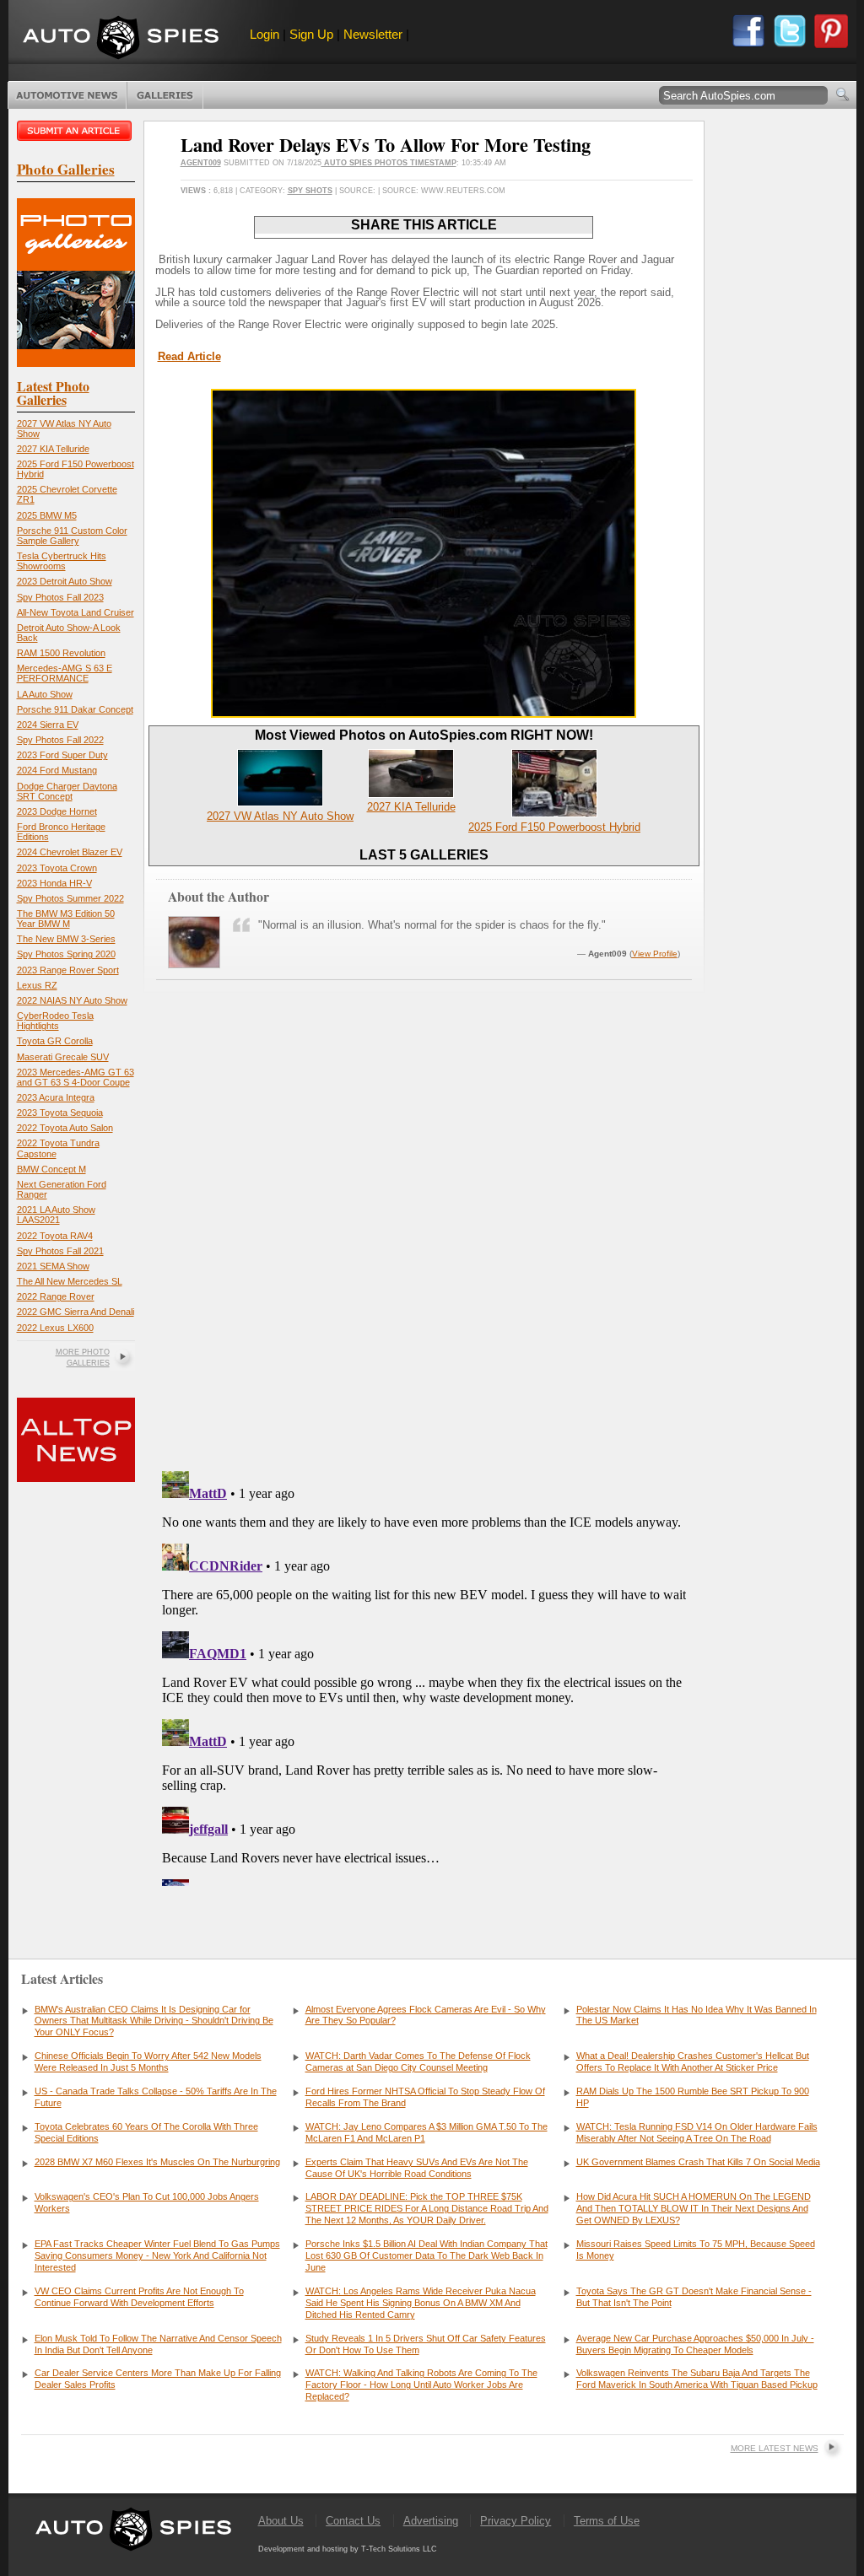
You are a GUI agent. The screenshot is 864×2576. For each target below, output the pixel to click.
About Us (281, 2521)
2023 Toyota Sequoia (60, 1113)
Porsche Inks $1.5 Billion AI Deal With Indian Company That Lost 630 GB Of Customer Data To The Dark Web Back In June (427, 2255)
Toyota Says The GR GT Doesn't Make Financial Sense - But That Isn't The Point (694, 2297)
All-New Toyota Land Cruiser (76, 612)
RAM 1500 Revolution (61, 653)
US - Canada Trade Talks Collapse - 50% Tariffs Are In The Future (156, 2097)
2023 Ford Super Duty (62, 755)
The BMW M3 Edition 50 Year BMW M (66, 919)
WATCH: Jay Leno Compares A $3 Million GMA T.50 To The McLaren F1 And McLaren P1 (427, 2132)
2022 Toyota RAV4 (55, 1236)
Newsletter (373, 34)
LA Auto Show (45, 694)
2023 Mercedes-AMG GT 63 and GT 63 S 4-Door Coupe (76, 1077)
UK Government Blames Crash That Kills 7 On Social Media (698, 2162)
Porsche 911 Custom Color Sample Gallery (72, 536)
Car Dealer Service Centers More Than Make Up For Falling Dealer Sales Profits (158, 2379)
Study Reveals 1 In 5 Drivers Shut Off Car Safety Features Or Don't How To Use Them (426, 2344)
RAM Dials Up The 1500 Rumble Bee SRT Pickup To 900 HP (693, 2097)
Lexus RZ (37, 985)
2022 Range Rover (56, 1296)
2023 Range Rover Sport (68, 970)
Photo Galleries (165, 95)
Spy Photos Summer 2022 (70, 898)
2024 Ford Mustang (57, 770)
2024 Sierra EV (48, 725)
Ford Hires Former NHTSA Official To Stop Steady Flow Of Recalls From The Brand (425, 2097)
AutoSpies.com (121, 39)
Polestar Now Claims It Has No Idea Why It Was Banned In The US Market (697, 2015)
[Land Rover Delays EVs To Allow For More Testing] (424, 714)
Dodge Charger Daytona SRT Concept (67, 791)
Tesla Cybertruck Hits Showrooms (62, 561)
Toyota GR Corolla (55, 1041)
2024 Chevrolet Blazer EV (70, 852)
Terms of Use (607, 2521)
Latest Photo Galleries (53, 393)
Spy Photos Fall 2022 (60, 740)
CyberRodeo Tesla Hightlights (55, 1021)
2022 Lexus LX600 (55, 1328)
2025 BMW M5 (47, 515)
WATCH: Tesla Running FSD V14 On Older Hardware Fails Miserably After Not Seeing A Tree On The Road (697, 2132)
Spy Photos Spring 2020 (66, 954)
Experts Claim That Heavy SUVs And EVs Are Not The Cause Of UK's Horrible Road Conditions (417, 2168)
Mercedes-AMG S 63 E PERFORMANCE (65, 673)
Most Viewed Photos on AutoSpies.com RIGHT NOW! (424, 735)
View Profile (655, 954)
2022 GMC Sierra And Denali (76, 1312)
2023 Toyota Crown (57, 868)
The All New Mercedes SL (70, 1281)
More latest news (775, 2448)
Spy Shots (310, 191)
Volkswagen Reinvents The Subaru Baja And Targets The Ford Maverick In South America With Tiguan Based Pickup (697, 2379)
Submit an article (76, 131)
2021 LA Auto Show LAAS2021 (56, 1215)
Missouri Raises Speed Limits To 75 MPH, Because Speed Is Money (696, 2250)
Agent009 (201, 163)
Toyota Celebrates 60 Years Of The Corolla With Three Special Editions (146, 2132)
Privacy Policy (516, 2521)
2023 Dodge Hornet (57, 811)
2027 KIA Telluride (53, 449)
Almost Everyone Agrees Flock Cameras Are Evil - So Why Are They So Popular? (426, 2015)
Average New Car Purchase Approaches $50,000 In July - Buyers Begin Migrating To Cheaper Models (695, 2344)
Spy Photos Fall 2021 (60, 1251)
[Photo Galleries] (76, 363)
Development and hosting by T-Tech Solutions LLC (348, 2549)
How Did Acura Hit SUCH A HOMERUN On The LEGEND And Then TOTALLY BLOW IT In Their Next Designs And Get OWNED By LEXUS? (694, 2208)
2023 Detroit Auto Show (65, 581)
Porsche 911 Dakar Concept (75, 709)
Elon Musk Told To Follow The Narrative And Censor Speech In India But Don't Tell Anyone (158, 2344)
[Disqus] (424, 1675)
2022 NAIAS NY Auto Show (72, 1000)
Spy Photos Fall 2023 (60, 597)
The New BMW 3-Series (66, 939)
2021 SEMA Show (53, 1266)
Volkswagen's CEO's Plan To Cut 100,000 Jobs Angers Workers (147, 2202)
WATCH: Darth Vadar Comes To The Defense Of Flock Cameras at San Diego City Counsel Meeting (418, 2061)
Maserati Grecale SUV (63, 1057)
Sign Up (311, 34)
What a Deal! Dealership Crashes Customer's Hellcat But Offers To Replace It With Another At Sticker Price (693, 2061)
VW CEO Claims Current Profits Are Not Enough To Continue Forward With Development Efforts (139, 2297)
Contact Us (353, 2521)
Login (265, 34)
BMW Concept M (51, 1169)
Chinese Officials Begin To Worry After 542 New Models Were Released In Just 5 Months (148, 2061)
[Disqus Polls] (424, 1242)
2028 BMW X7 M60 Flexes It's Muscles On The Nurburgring (157, 2162)
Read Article (189, 356)
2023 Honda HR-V (54, 883)
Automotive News (67, 95)
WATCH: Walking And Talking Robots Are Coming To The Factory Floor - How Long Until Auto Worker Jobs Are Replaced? (421, 2385)
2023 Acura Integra (56, 1097)
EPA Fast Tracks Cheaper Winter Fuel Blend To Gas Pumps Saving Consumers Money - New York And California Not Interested (157, 2255)
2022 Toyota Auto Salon (65, 1128)
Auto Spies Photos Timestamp (389, 163)
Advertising (431, 2521)
